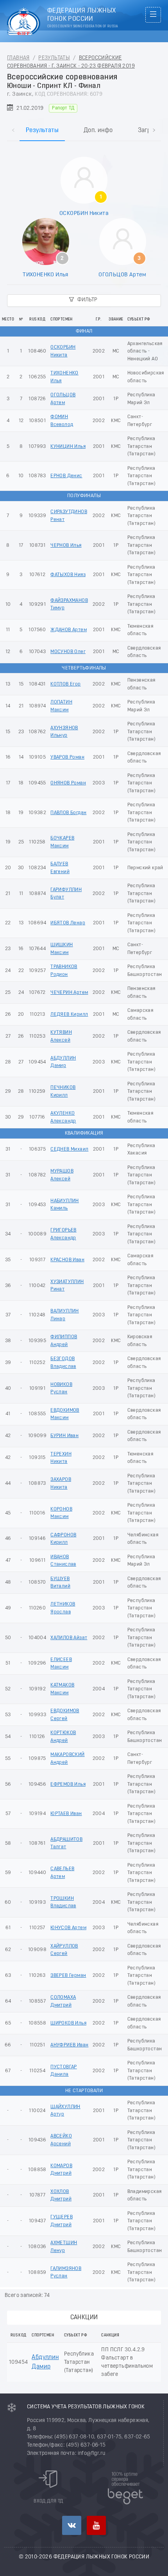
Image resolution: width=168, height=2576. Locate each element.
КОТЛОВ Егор (65, 684)
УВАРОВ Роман (67, 757)
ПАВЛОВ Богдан (68, 813)
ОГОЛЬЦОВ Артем (122, 275)
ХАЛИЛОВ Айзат (69, 1638)
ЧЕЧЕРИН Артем (69, 993)
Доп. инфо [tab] (98, 131)
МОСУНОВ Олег (68, 652)
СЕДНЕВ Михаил (69, 1149)
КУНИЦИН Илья (68, 447)
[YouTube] (96, 2525)
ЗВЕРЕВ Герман (68, 1975)
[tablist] (84, 123)
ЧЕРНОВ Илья (66, 545)
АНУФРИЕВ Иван (69, 2045)
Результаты (54, 58)
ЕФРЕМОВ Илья (68, 1784)
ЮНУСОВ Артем (68, 1928)
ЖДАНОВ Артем (69, 630)
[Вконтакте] (72, 2525)
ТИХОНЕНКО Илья (46, 275)
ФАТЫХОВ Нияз (68, 575)
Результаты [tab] (42, 131)
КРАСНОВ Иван (67, 1260)
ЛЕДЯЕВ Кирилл (69, 1014)
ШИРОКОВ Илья (68, 2023)
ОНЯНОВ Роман (68, 783)
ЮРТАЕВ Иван (66, 1814)
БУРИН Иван (64, 1436)
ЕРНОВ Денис (66, 476)
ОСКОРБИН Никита (84, 213)
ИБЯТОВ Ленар (68, 923)
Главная (18, 58)
